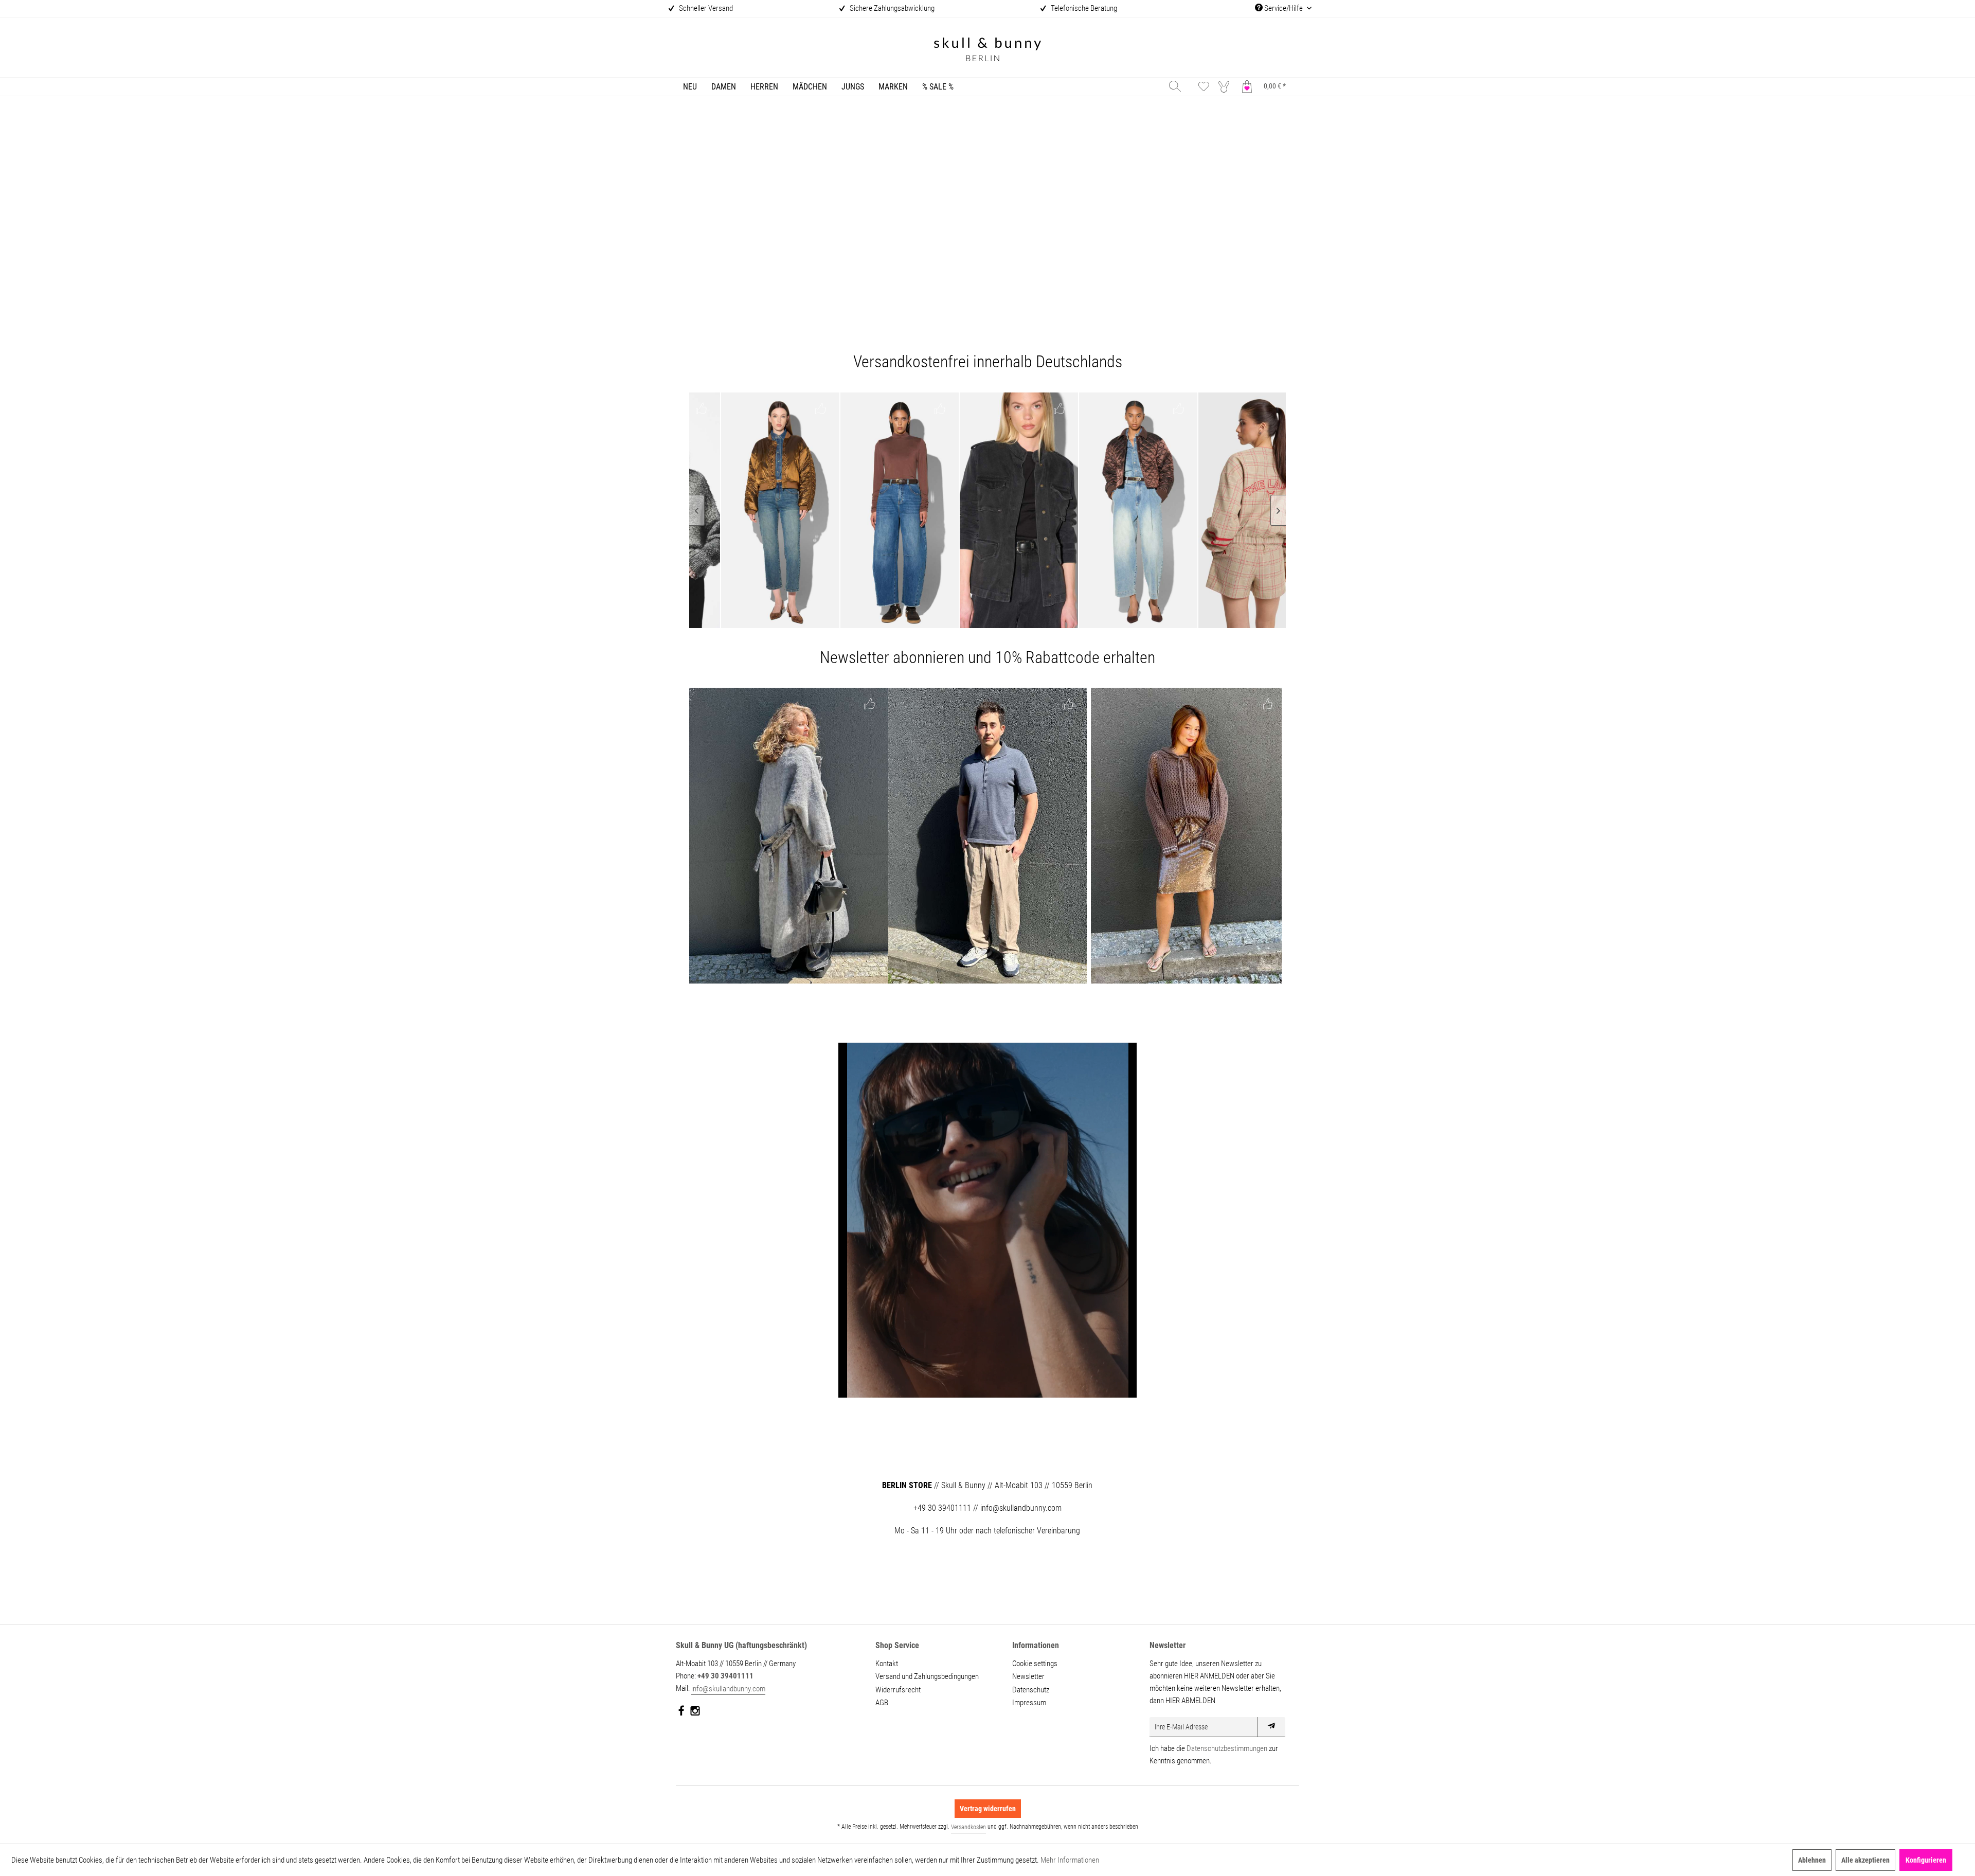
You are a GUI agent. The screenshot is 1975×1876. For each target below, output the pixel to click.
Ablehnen (1812, 1860)
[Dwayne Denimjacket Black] (884, 510)
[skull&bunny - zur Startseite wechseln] (987, 51)
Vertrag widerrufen (988, 1809)
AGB (882, 1703)
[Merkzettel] (1204, 86)
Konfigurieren (1926, 1860)
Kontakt (887, 1664)
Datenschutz (1031, 1690)
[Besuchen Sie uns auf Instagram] (695, 1713)
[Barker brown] (764, 510)
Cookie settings (1035, 1664)
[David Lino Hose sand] (988, 836)
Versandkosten (968, 1827)
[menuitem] (690, 87)
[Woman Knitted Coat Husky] (789, 836)
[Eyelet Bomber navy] (1242, 510)
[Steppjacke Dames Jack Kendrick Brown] (1003, 510)
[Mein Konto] (1226, 86)
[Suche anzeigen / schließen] (1175, 86)
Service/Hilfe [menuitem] (1283, 8)
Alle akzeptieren (1865, 1860)
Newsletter (1028, 1676)
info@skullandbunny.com (728, 1689)
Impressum (1029, 1703)
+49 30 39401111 (725, 1676)
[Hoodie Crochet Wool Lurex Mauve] (1186, 836)
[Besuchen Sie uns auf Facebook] (682, 1713)
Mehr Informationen (1070, 1860)
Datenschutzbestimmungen (1227, 1748)
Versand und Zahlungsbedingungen (927, 1676)
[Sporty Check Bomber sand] (1122, 510)
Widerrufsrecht (898, 1690)
